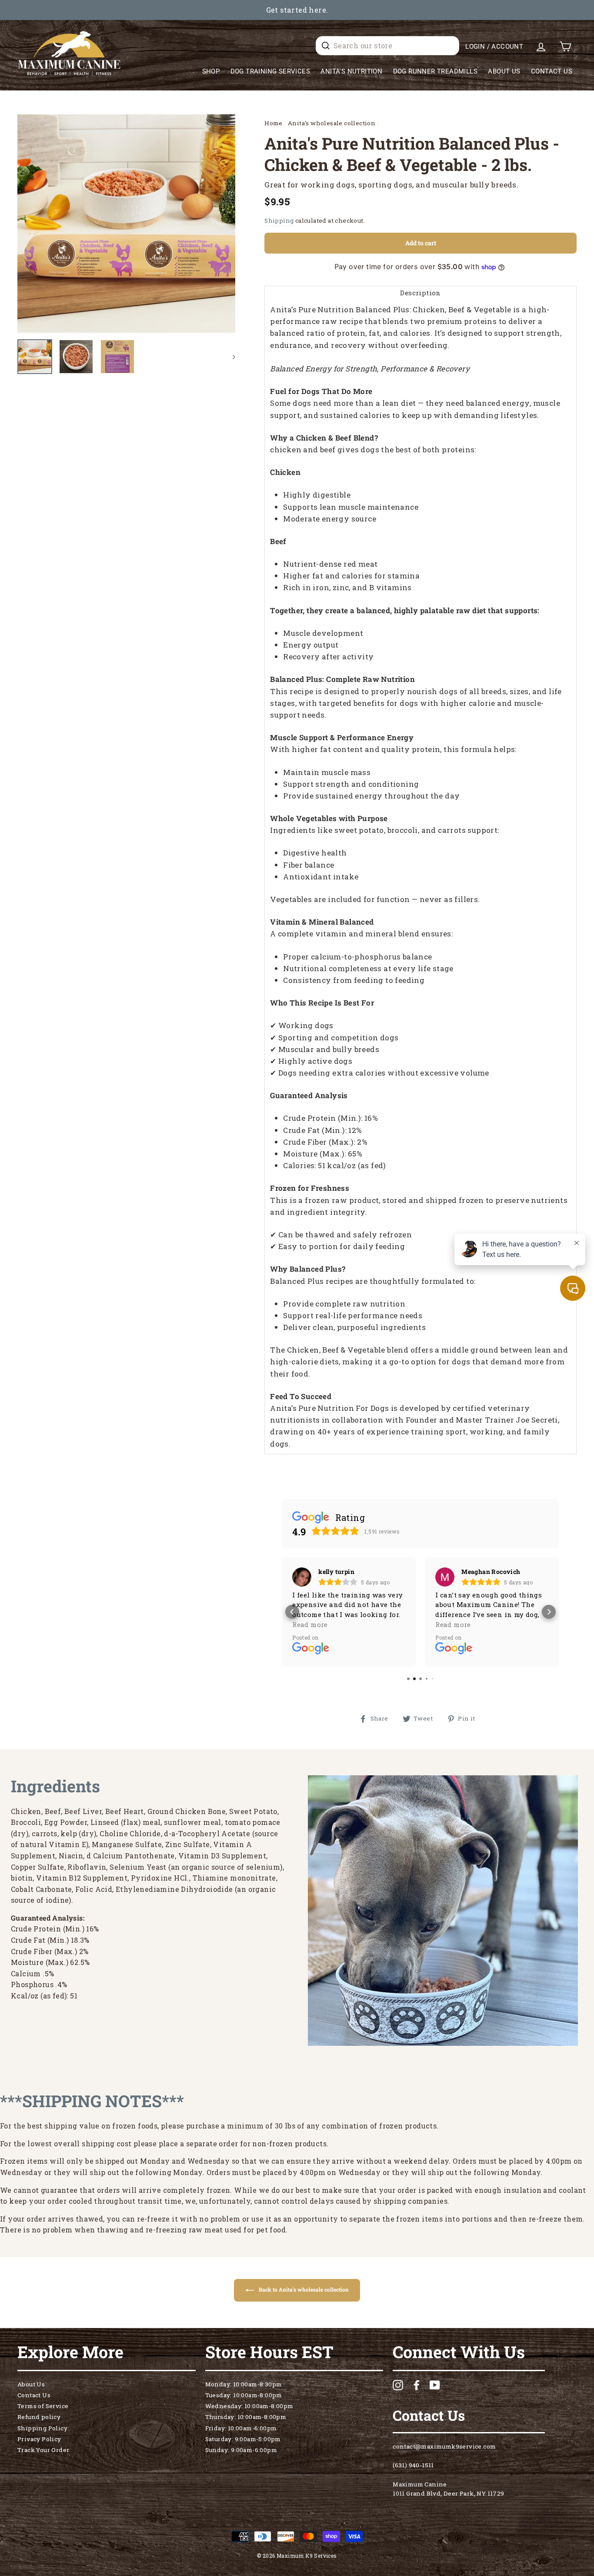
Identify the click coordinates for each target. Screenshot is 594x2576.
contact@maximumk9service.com (444, 2446)
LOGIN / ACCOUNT (494, 47)
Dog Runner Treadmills (435, 71)
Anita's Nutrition (351, 71)
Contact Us (552, 71)
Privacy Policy (39, 2439)
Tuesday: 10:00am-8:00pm (244, 2395)
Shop (211, 71)
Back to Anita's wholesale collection (303, 2289)
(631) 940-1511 (413, 2465)
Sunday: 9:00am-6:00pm (241, 2450)
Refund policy (39, 2417)
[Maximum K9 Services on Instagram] (398, 2385)
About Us (504, 71)
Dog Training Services (270, 71)
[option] (297, 10)
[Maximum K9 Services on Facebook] (417, 2385)
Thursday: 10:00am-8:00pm (246, 2417)
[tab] (420, 292)
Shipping (279, 221)
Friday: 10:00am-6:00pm (241, 2428)
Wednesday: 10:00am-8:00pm (249, 2406)
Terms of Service (43, 2406)
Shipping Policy (42, 2428)
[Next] (230, 357)
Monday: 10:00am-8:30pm (244, 2384)
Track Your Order (43, 2450)
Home (274, 123)
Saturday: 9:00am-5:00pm (243, 2439)
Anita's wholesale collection (332, 123)
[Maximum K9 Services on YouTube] (435, 2385)
